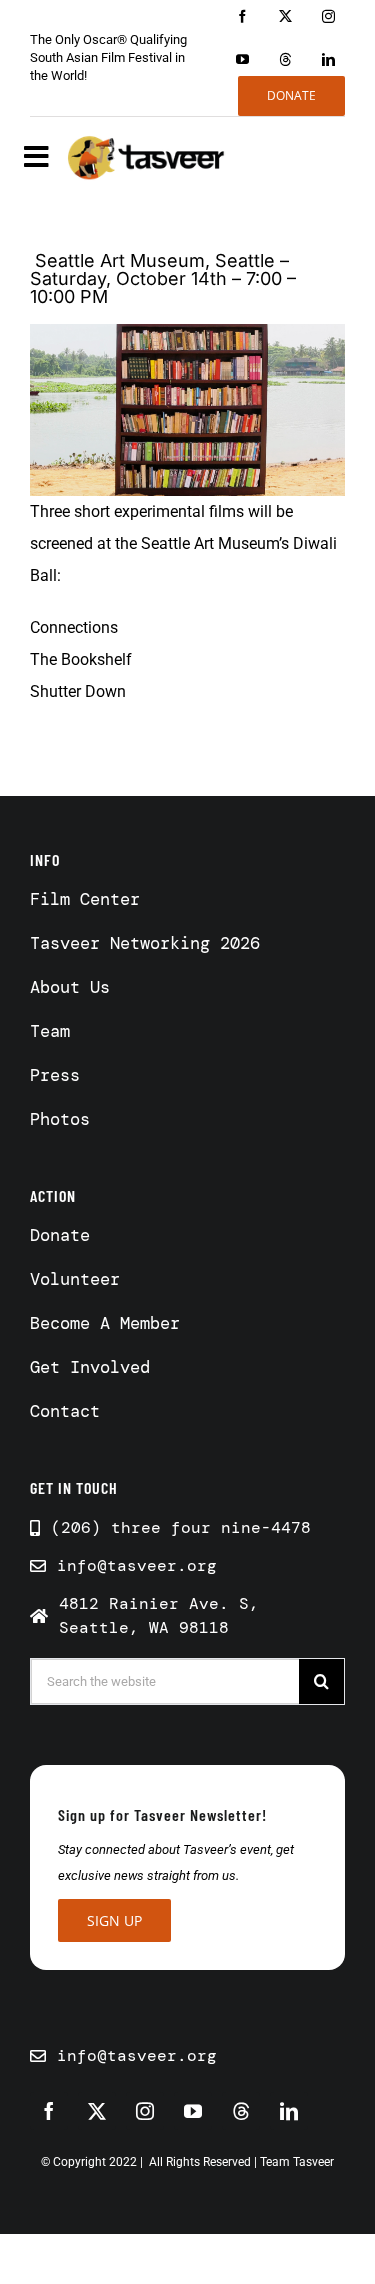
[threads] (285, 59)
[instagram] (328, 16)
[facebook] (242, 16)
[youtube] (242, 59)
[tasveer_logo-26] (147, 157)
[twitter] (285, 16)
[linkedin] (328, 59)
